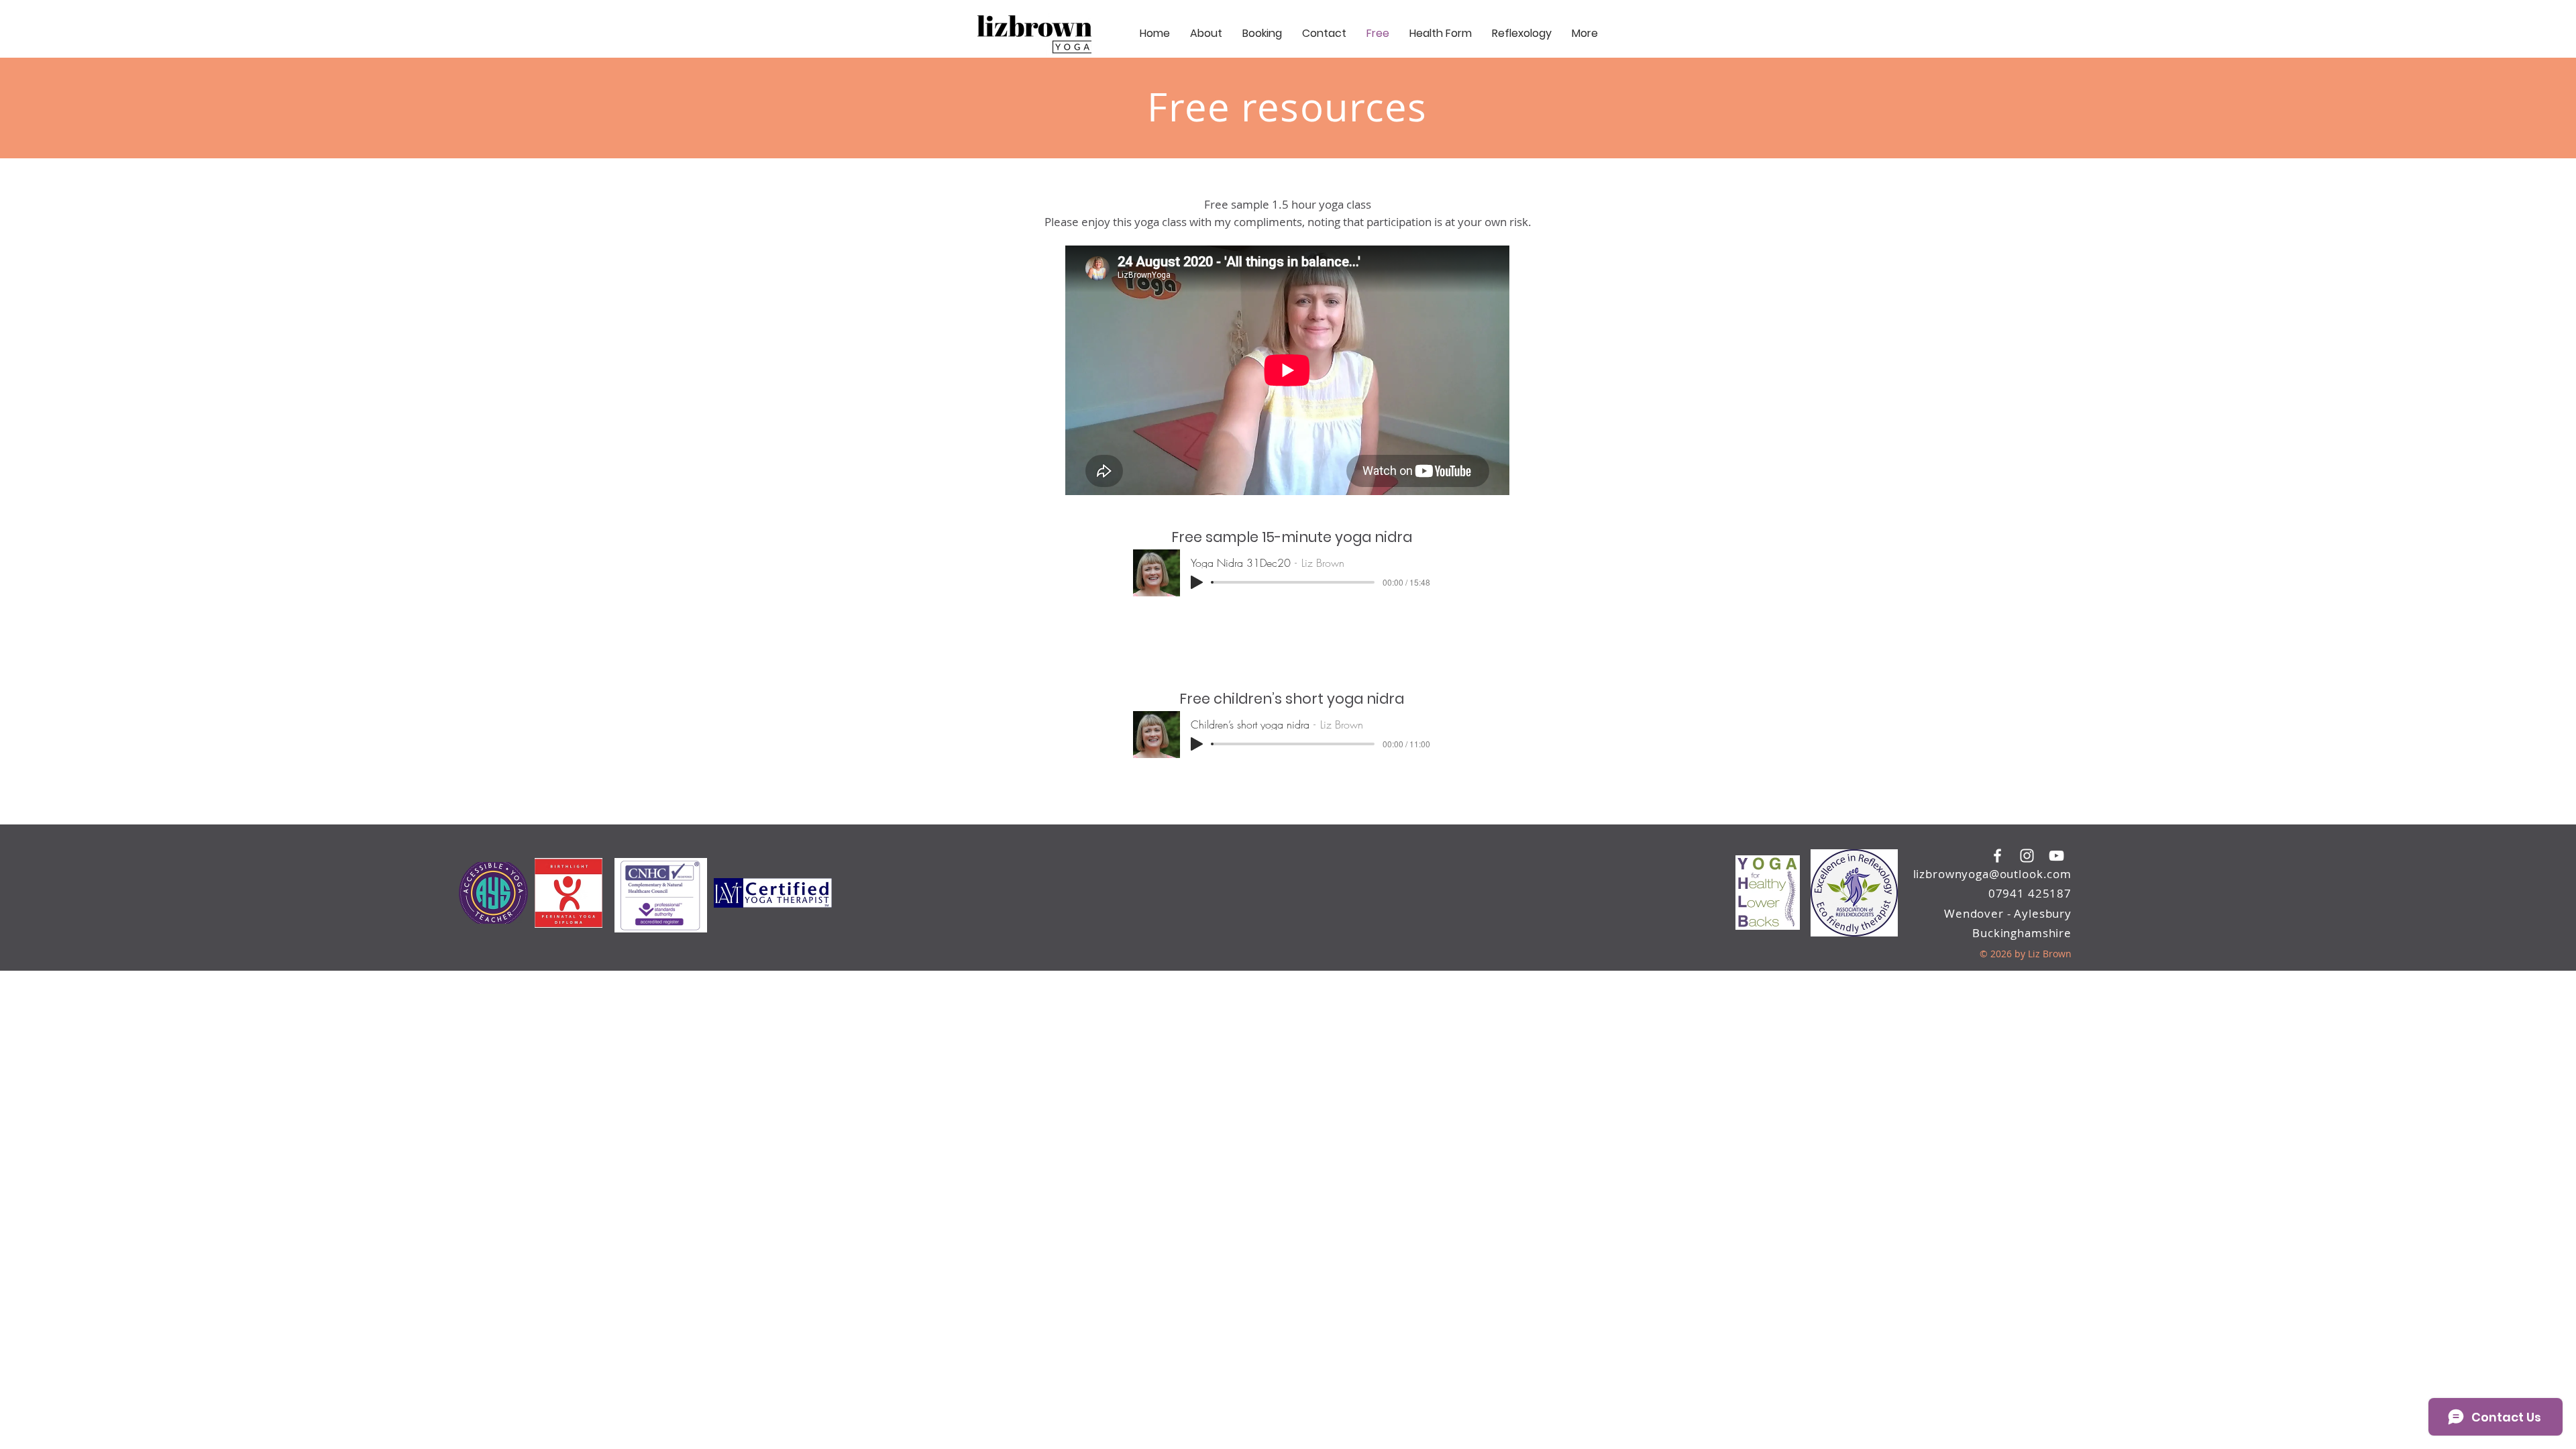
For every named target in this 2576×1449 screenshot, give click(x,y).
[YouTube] (2056, 856)
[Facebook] (1997, 856)
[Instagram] (2027, 856)
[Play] (1197, 582)
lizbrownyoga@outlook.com (1992, 874)
